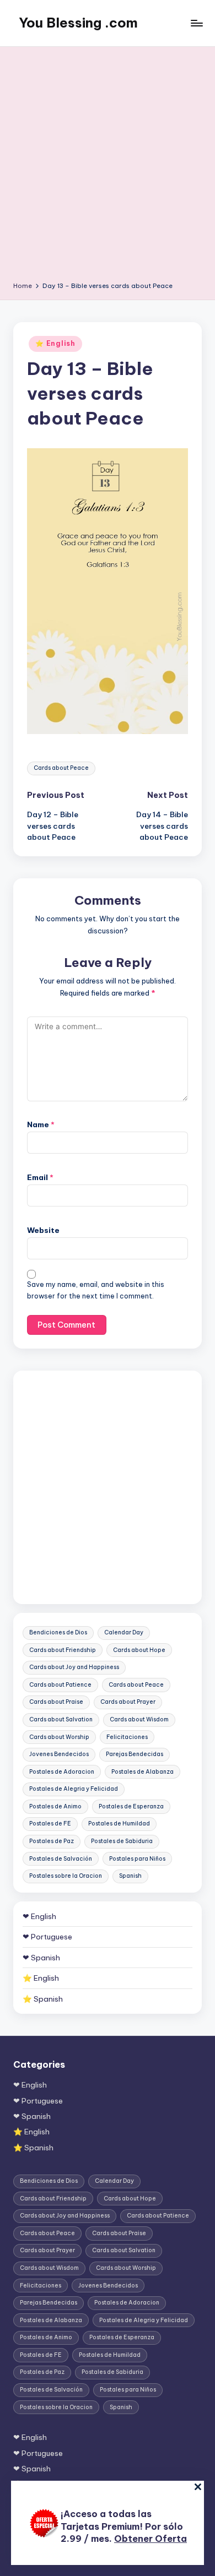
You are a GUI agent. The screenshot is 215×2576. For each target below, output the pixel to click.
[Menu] (196, 23)
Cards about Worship (59, 1737)
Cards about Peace (61, 768)
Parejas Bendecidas (135, 1754)
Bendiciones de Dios (58, 1632)
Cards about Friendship (63, 1650)
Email (40, 1177)
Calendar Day (124, 1632)
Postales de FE (50, 1824)
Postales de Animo (55, 1806)
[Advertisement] (108, 168)
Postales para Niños (137, 1859)
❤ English (39, 1916)
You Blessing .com (78, 23)
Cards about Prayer (128, 1702)
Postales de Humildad (119, 1824)
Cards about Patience (60, 1685)
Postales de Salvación (61, 1859)
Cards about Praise (56, 1702)
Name (41, 1124)
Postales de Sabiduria (122, 1841)
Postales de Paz (52, 1841)
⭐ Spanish (43, 1999)
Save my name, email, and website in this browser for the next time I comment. (96, 1290)
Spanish (130, 1876)
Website (43, 1230)
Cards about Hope (139, 1650)
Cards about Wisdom (139, 1719)
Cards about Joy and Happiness (74, 1667)
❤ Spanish (41, 1958)
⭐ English (55, 343)
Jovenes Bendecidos (59, 1754)
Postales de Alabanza (143, 1772)
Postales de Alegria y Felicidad (74, 1789)
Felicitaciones (127, 1737)
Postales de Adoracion (62, 1772)
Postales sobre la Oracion (66, 1876)
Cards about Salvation (61, 1719)
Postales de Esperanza (131, 1806)
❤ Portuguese (47, 1937)
